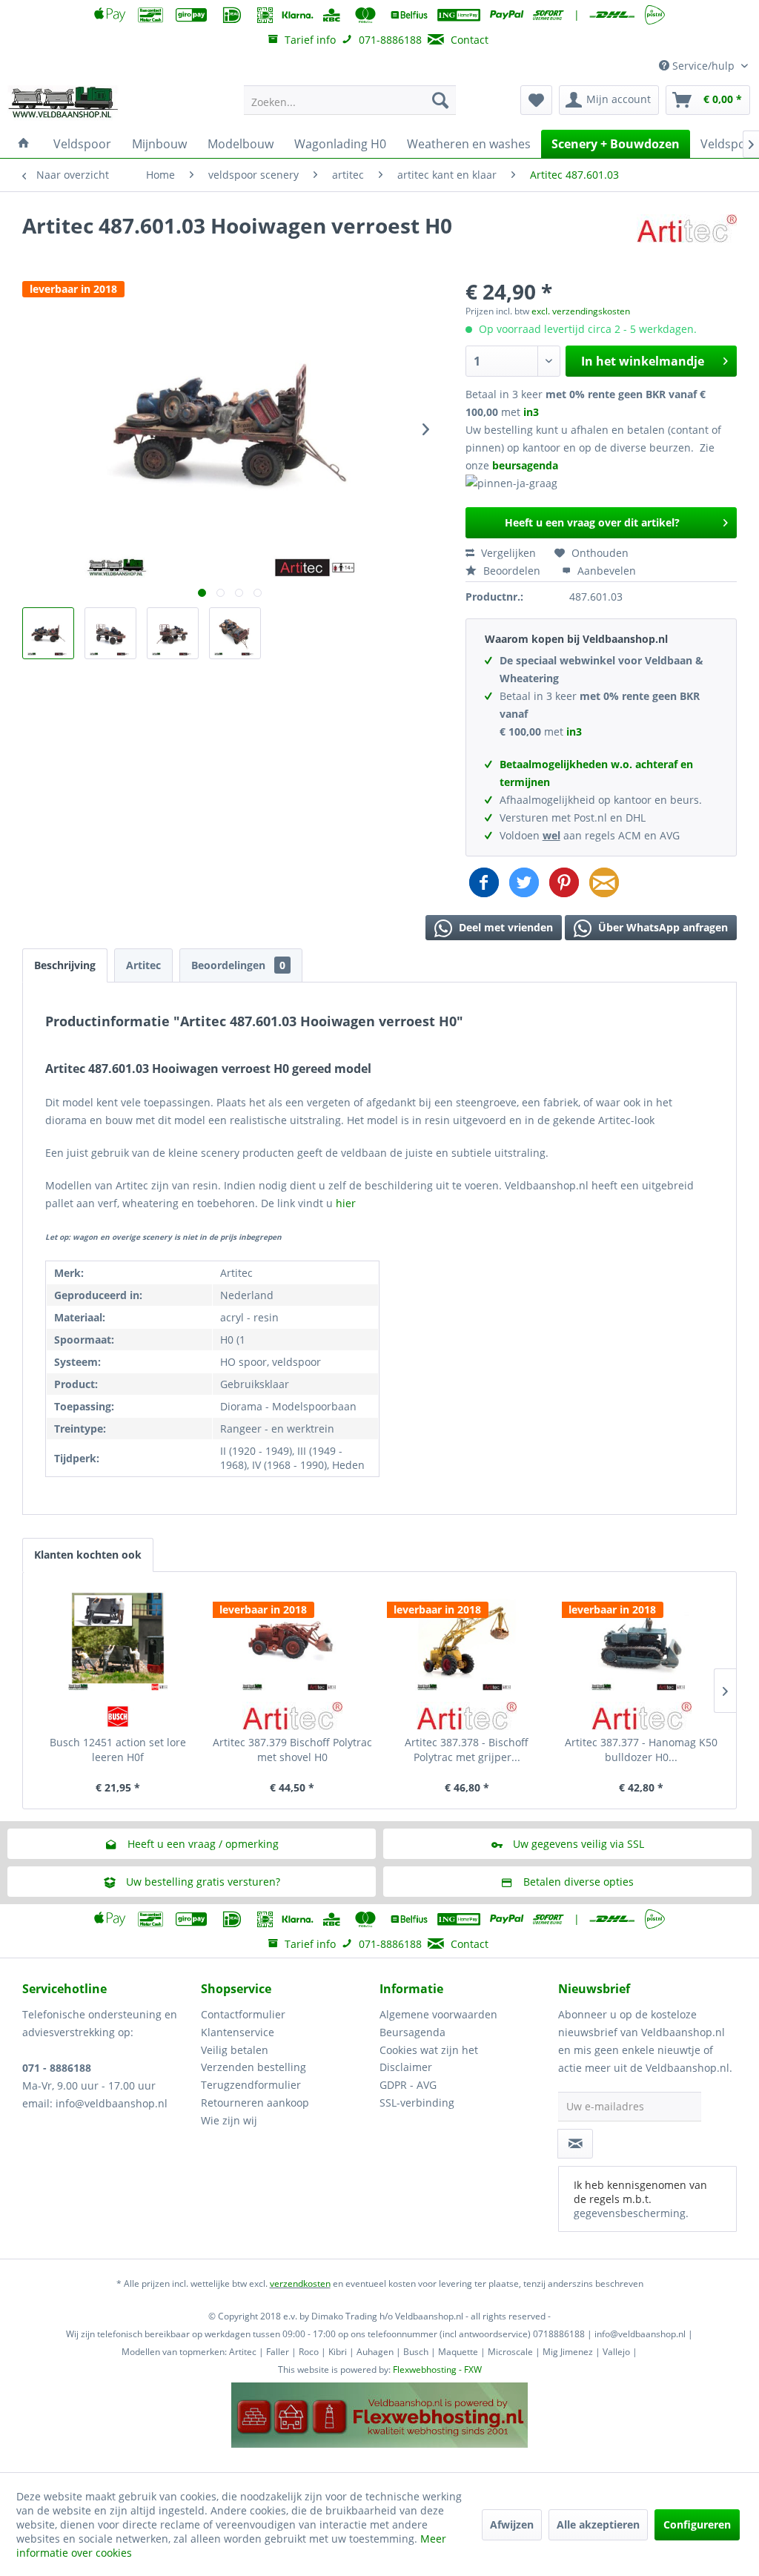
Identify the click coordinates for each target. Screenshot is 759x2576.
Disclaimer (406, 2067)
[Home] (24, 144)
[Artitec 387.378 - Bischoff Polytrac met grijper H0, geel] (467, 1639)
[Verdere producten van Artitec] (687, 240)
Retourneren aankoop (255, 2103)
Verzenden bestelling (253, 2067)
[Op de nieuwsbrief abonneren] (575, 2144)
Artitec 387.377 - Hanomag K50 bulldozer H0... (641, 1750)
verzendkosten (300, 2283)
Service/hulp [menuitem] (703, 66)
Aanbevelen (605, 571)
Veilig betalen (235, 2050)
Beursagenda (412, 2032)
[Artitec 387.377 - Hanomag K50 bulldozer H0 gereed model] (642, 1639)
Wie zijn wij (229, 2120)
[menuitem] (350, 100)
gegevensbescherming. (631, 2213)
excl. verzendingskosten (581, 311)
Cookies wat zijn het (429, 2050)
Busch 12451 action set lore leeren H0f (118, 1750)
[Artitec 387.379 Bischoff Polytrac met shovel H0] (293, 1639)
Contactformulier (243, 2014)
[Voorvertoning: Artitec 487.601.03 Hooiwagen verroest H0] (48, 633)
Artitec (143, 965)
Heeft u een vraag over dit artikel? (592, 522)
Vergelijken (507, 553)
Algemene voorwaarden (438, 2014)
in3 (531, 412)
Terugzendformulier (251, 2085)
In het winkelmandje (643, 361)
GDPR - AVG (408, 2085)
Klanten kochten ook (88, 1555)
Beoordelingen (238, 965)
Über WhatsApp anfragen (662, 927)
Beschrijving (65, 965)
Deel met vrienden (504, 927)
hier (346, 1203)
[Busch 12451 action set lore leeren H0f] (118, 1639)
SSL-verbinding (417, 2103)
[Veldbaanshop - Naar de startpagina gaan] (64, 104)
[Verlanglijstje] (536, 100)
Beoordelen (512, 571)
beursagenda (527, 465)
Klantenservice (238, 2032)
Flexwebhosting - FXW (437, 2369)
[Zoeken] (440, 100)
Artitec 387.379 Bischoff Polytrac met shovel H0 (292, 1750)
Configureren (697, 2524)
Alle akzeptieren (598, 2524)
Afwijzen (512, 2524)
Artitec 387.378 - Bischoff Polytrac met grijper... (467, 1750)
